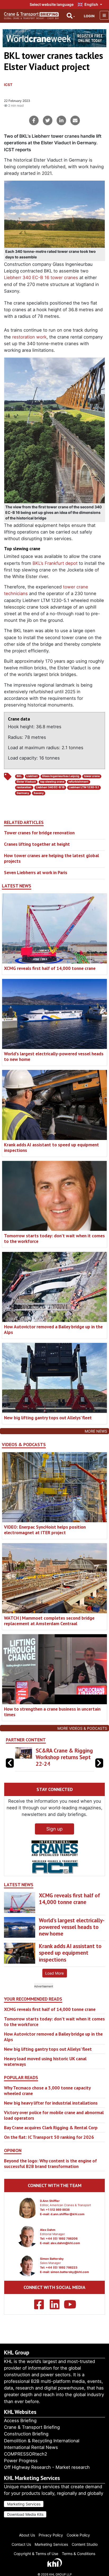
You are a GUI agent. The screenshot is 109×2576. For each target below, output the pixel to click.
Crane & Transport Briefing (32, 2427)
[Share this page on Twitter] (48, 120)
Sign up (54, 1829)
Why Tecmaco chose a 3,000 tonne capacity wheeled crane (47, 2091)
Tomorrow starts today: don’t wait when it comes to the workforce (54, 1238)
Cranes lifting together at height (37, 844)
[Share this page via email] (75, 120)
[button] (99, 1763)
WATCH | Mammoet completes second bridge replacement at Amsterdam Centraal (49, 1621)
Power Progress (21, 2461)
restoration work (29, 337)
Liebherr (32, 776)
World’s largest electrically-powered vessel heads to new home (54, 1056)
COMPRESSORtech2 (26, 2454)
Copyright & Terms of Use (36, 2554)
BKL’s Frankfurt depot (55, 563)
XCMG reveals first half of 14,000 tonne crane (50, 968)
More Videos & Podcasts (82, 1728)
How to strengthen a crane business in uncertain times (52, 1712)
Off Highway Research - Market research (47, 2467)
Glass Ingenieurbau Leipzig (61, 776)
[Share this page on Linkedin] (61, 120)
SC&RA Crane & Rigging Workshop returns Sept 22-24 (64, 1757)
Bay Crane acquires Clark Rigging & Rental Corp (51, 2128)
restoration (24, 787)
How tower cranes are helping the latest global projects (51, 858)
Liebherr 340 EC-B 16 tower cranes (41, 277)
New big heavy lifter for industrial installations (51, 2103)
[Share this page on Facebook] (34, 120)
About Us (27, 2535)
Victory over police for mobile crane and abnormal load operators (54, 2115)
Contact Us (21, 2544)
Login (89, 16)
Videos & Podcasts (24, 1445)
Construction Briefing (26, 2434)
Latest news (17, 886)
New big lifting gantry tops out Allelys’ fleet (48, 1418)
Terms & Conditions (79, 2554)
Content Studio (85, 2544)
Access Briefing (20, 2421)
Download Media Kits (25, 2514)
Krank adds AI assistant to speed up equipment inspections (51, 1147)
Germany (23, 793)
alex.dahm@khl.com (65, 2243)
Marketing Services (24, 2504)
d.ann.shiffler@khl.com (67, 2214)
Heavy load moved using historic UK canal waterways (45, 2061)
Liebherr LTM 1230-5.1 (84, 787)
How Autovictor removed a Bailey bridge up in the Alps (53, 1329)
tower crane (92, 776)
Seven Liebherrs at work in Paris (36, 872)
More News (96, 1431)
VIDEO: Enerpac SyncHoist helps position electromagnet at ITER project (45, 1530)
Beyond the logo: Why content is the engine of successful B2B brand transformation (50, 2163)
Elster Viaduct (26, 782)
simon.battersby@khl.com (70, 2272)
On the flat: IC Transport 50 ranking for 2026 (49, 2137)
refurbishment (78, 782)
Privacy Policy (51, 2535)
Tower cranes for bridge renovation (39, 833)
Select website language (52, 4)
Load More (54, 1973)
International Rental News (31, 2447)
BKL (19, 776)
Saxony (39, 793)
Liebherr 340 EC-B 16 (50, 787)
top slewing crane (52, 782)
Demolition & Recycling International (42, 2441)
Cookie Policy (78, 2535)
